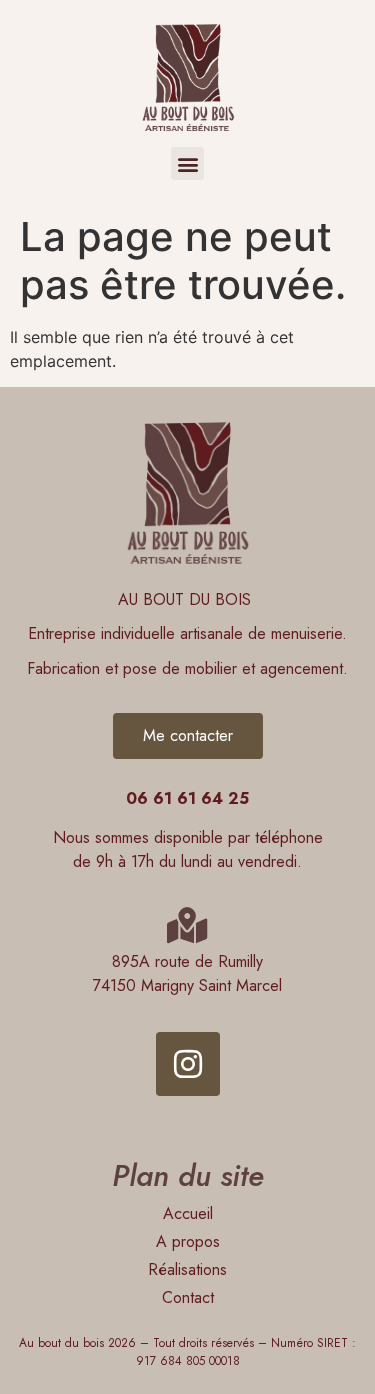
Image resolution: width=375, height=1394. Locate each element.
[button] (187, 163)
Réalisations (187, 1269)
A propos (188, 1241)
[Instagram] (188, 1064)
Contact (188, 1297)
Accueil (188, 1213)
